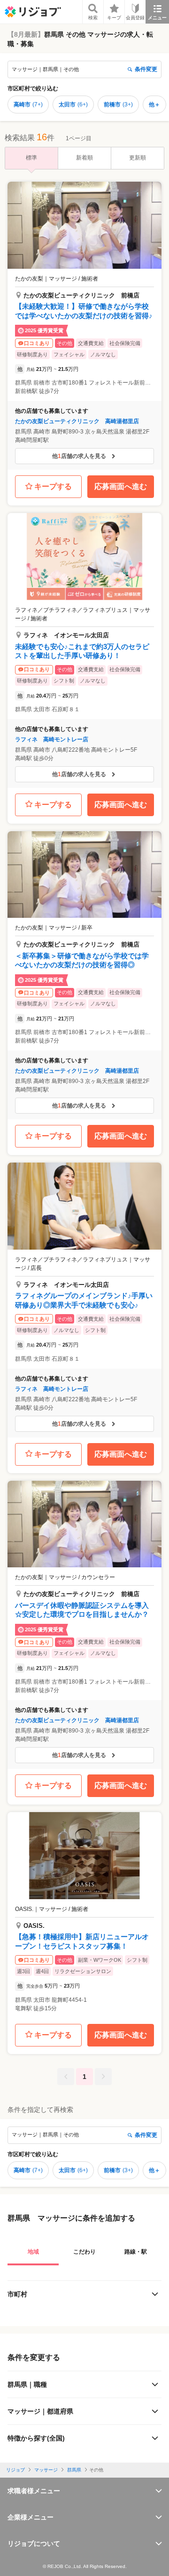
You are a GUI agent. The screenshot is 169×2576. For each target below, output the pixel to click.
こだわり (84, 2252)
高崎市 (28, 104)
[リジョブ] (33, 12)
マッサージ (46, 2470)
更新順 (138, 158)
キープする (53, 486)
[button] (84, 326)
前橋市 (118, 104)
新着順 (84, 158)
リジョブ (15, 2470)
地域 (33, 2252)
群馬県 (74, 2470)
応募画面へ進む (121, 486)
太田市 (73, 104)
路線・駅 (136, 2252)
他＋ (154, 104)
